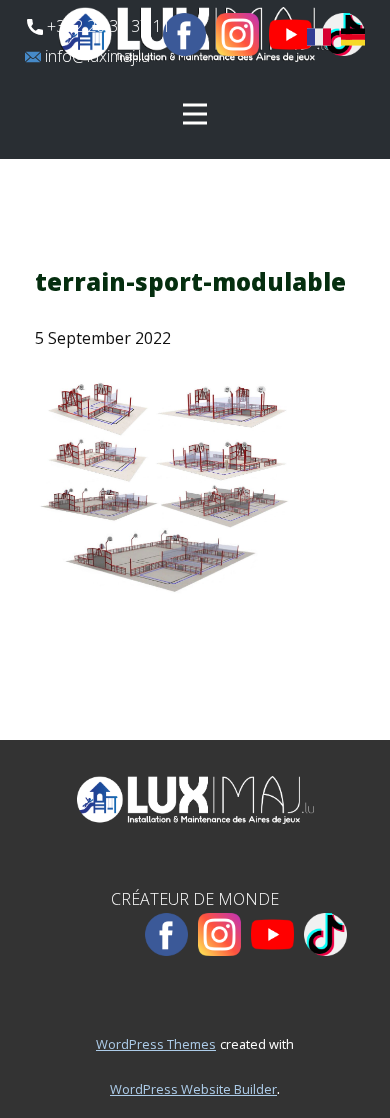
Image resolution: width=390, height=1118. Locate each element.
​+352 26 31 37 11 (107, 26)
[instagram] (237, 34)
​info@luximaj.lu (95, 56)
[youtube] (290, 34)
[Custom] (325, 934)
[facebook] (184, 34)
